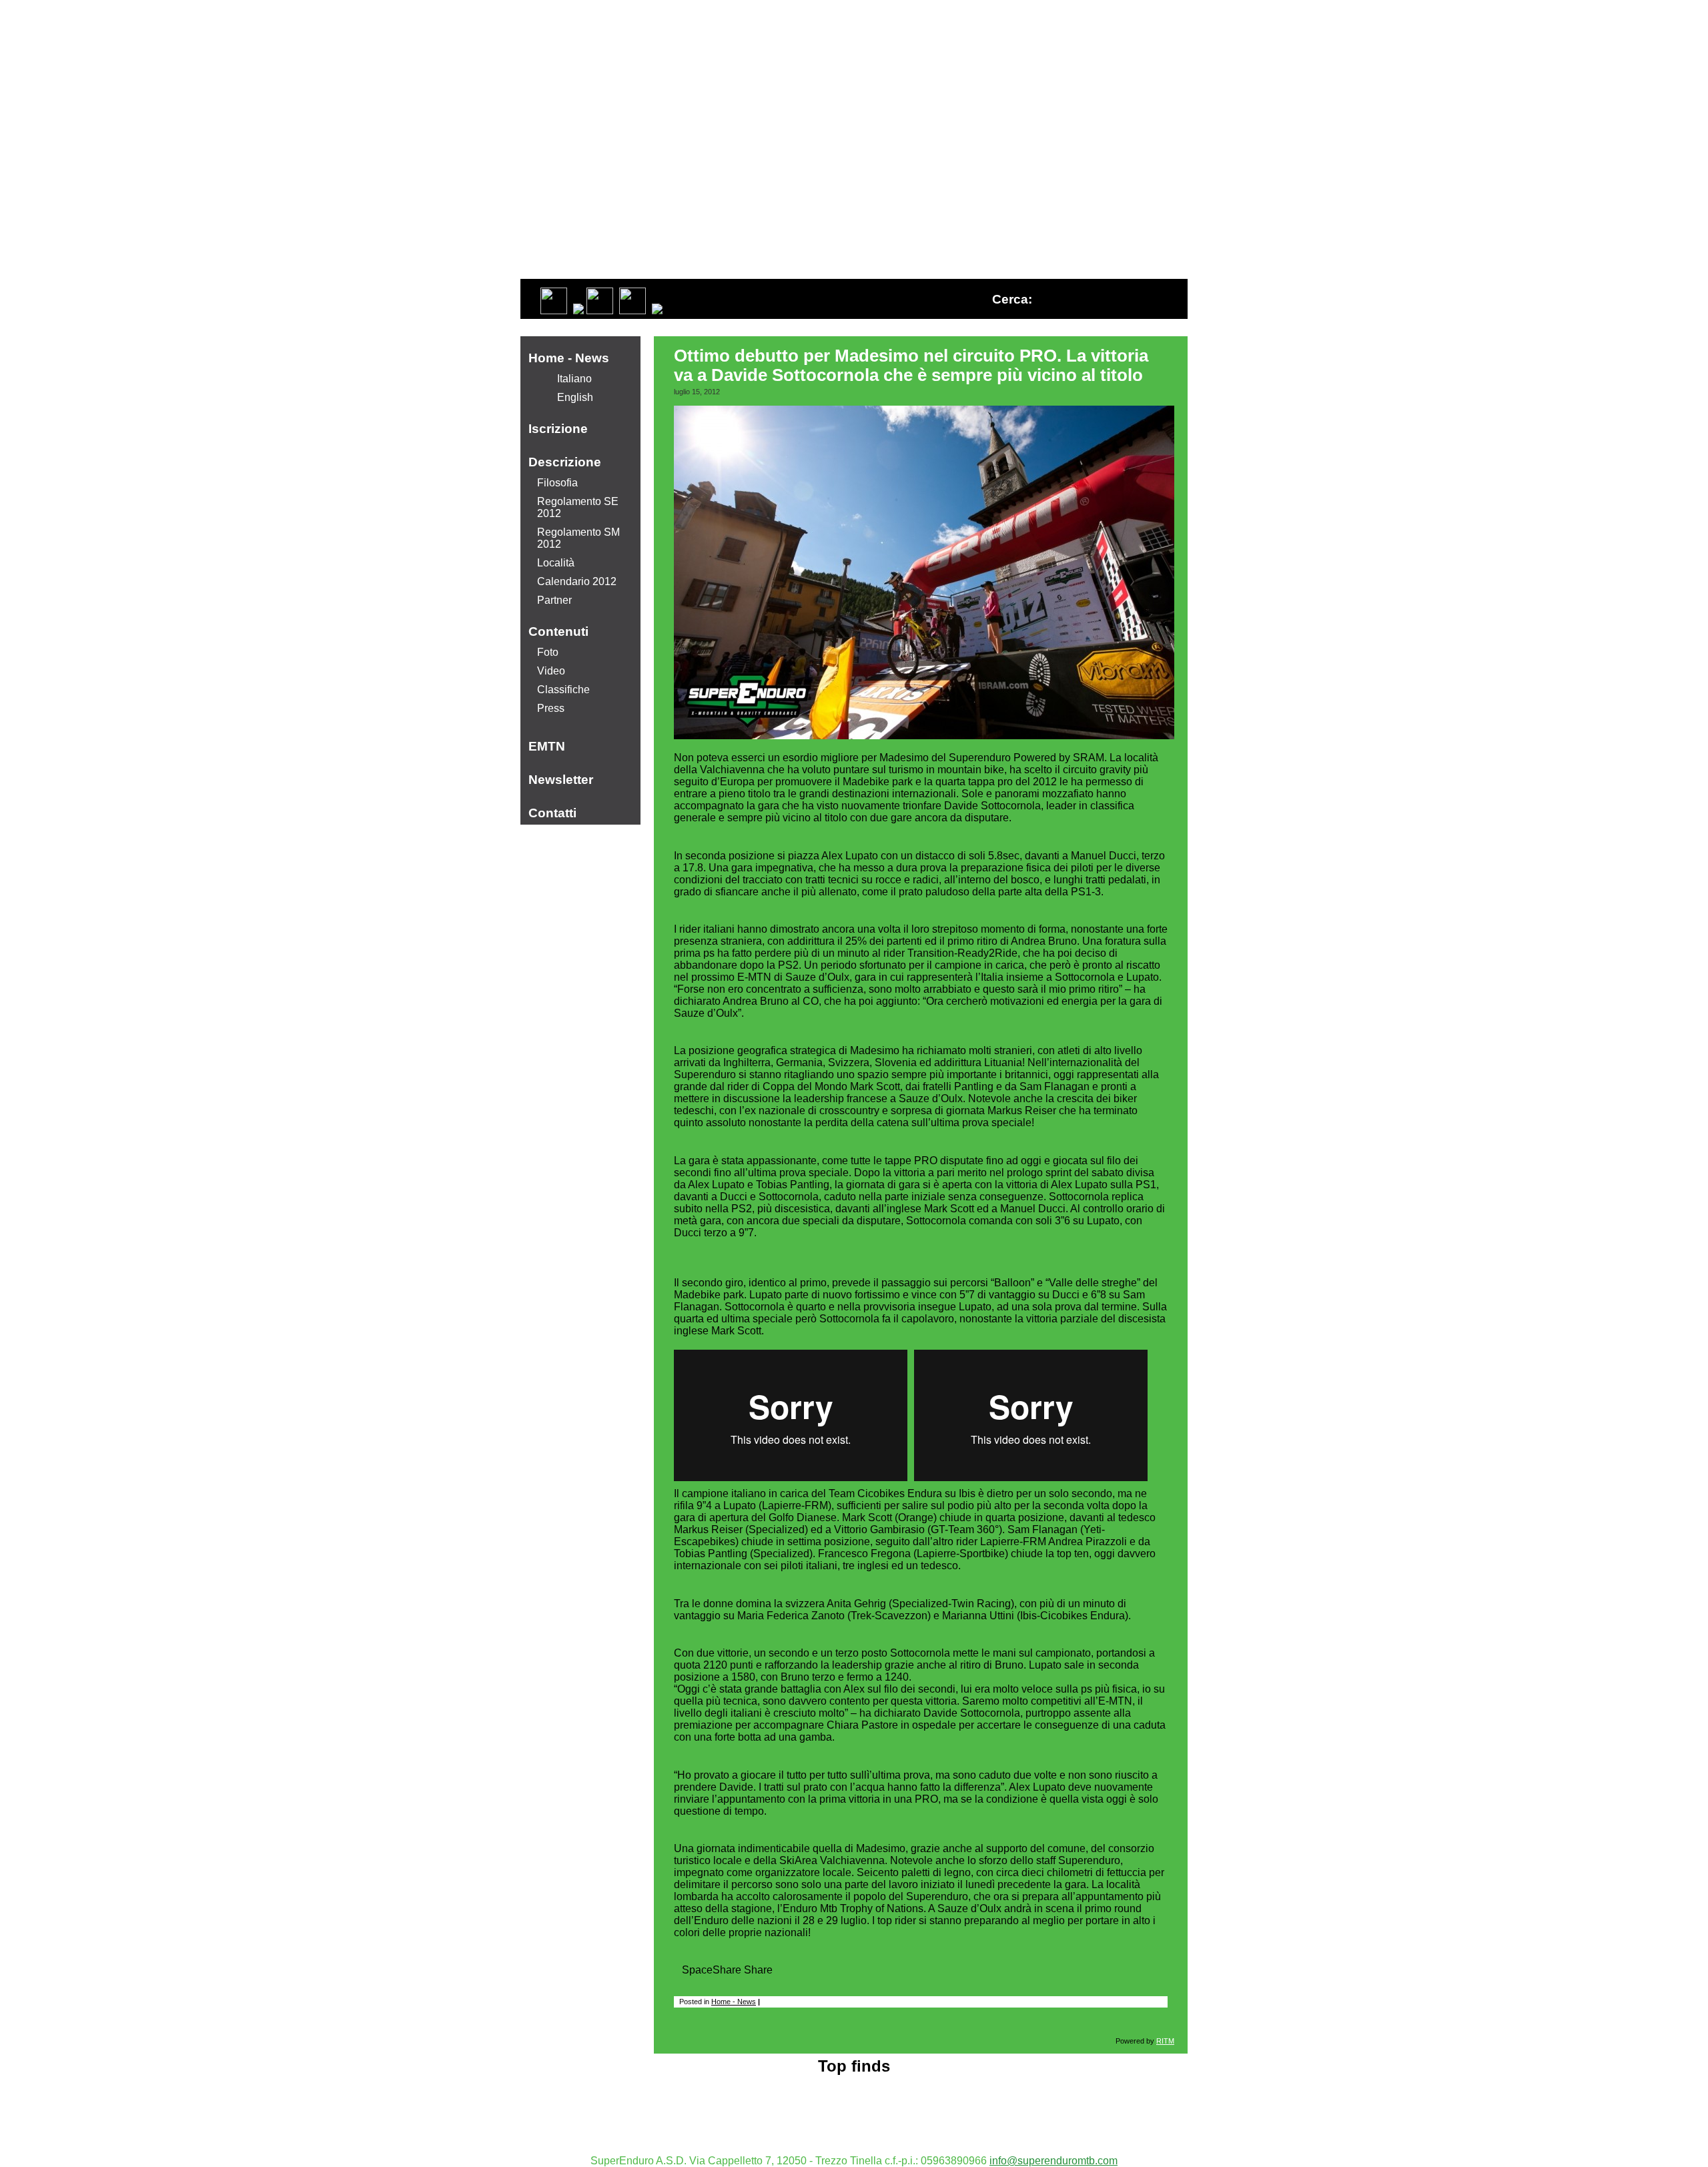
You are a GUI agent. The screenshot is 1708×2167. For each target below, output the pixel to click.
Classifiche (563, 690)
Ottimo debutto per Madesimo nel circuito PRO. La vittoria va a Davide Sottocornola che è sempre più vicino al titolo (911, 365)
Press (551, 708)
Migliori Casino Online (854, 2105)
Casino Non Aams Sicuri (854, 2081)
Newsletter (561, 780)
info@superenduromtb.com (1053, 2161)
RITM (1165, 2041)
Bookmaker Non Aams (854, 2117)
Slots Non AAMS (854, 2093)
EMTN (547, 746)
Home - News (734, 2002)
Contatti (552, 813)
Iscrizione (558, 429)
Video (551, 671)
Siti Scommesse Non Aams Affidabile (854, 2129)
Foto (548, 652)
